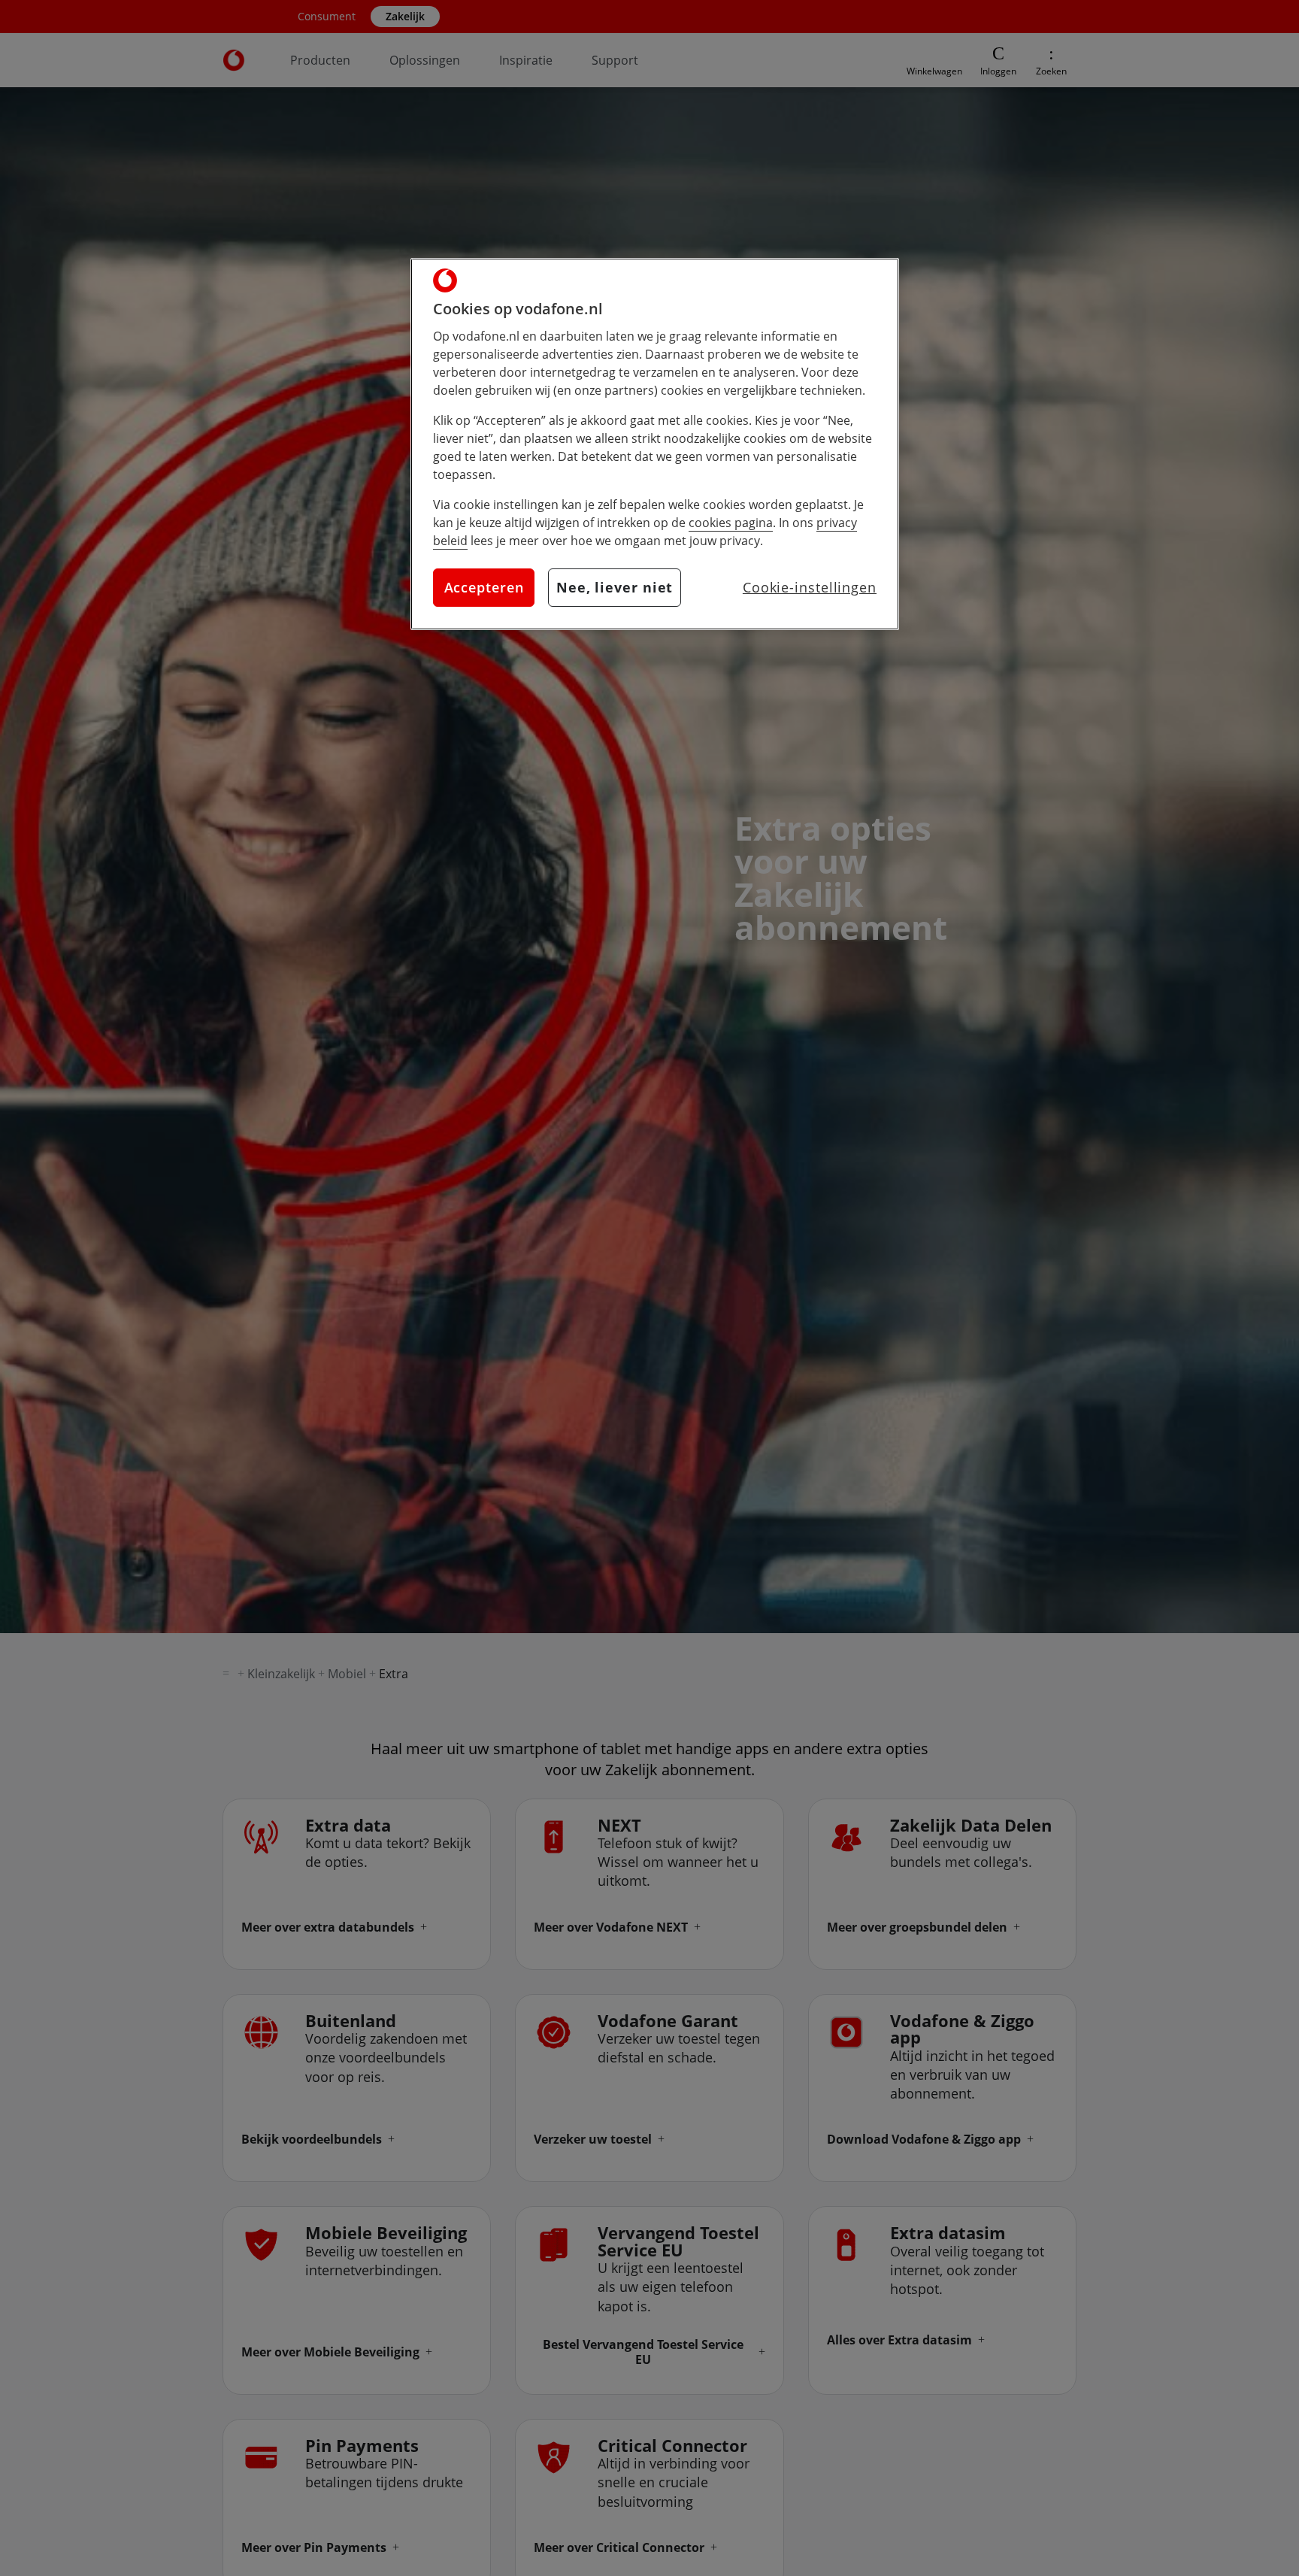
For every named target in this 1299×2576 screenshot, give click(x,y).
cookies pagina (731, 523)
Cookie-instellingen (810, 587)
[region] (655, 444)
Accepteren (484, 587)
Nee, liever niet (615, 587)
